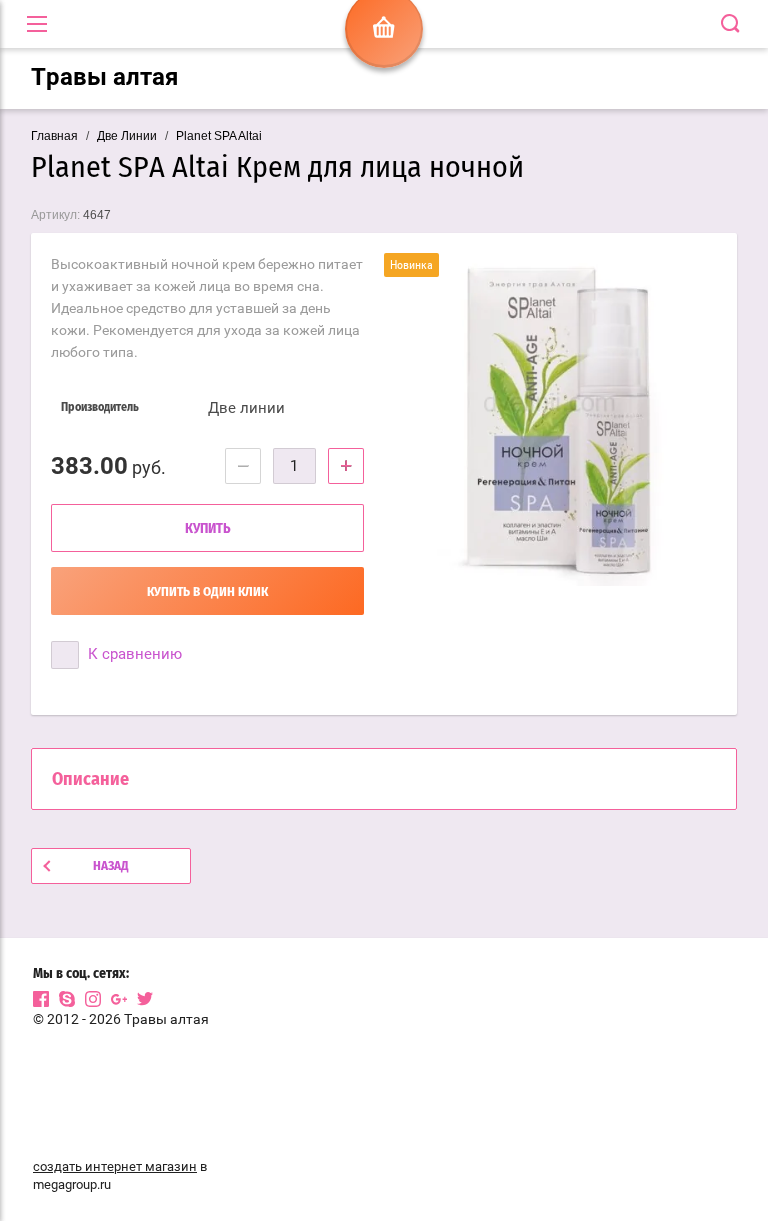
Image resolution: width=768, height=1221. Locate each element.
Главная (54, 136)
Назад (111, 866)
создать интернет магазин (115, 1166)
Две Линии (127, 136)
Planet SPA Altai (219, 136)
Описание (90, 780)
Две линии (246, 408)
